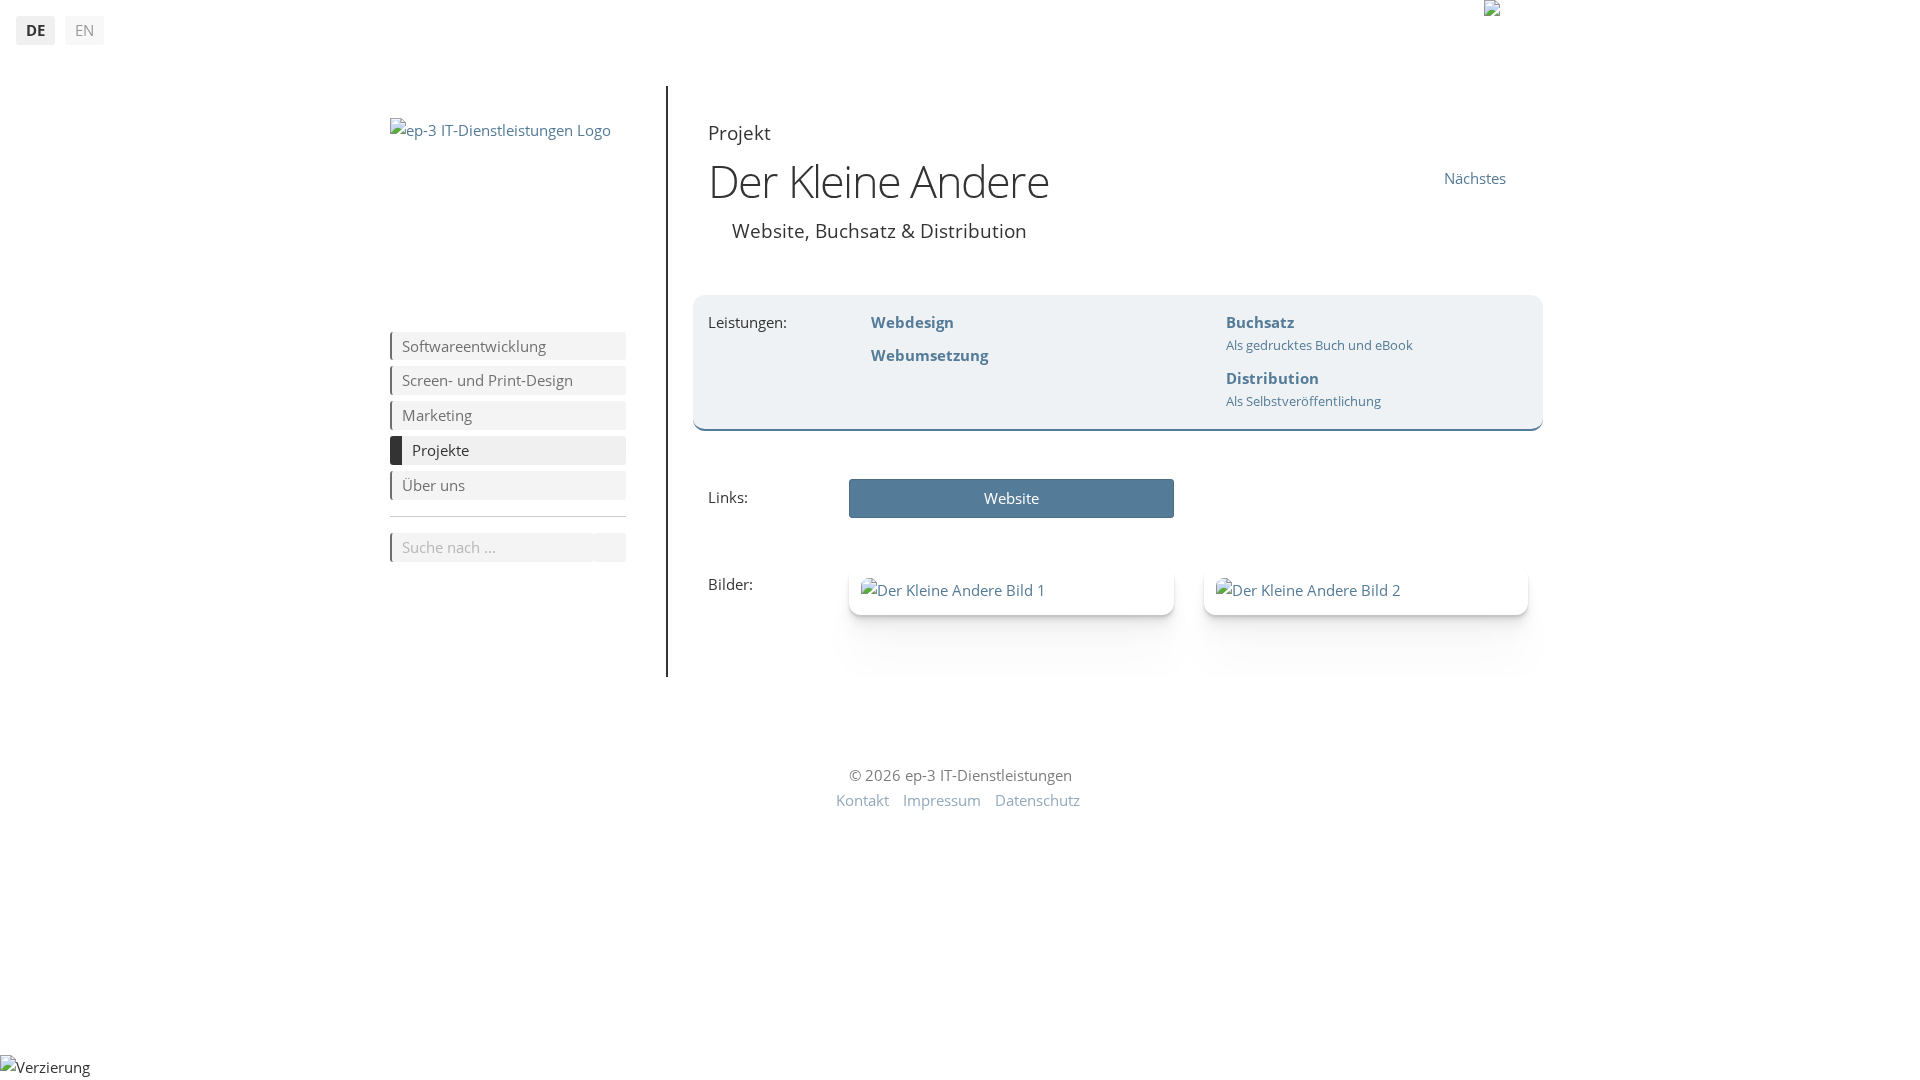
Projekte (440, 450)
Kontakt (862, 800)
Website (1011, 498)
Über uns (433, 485)
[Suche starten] (610, 547)
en (84, 30)
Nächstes (1475, 178)
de (35, 30)
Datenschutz (1037, 800)
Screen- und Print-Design (487, 380)
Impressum (942, 800)
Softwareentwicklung (474, 346)
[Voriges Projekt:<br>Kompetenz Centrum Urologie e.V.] (1408, 178)
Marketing (437, 415)
